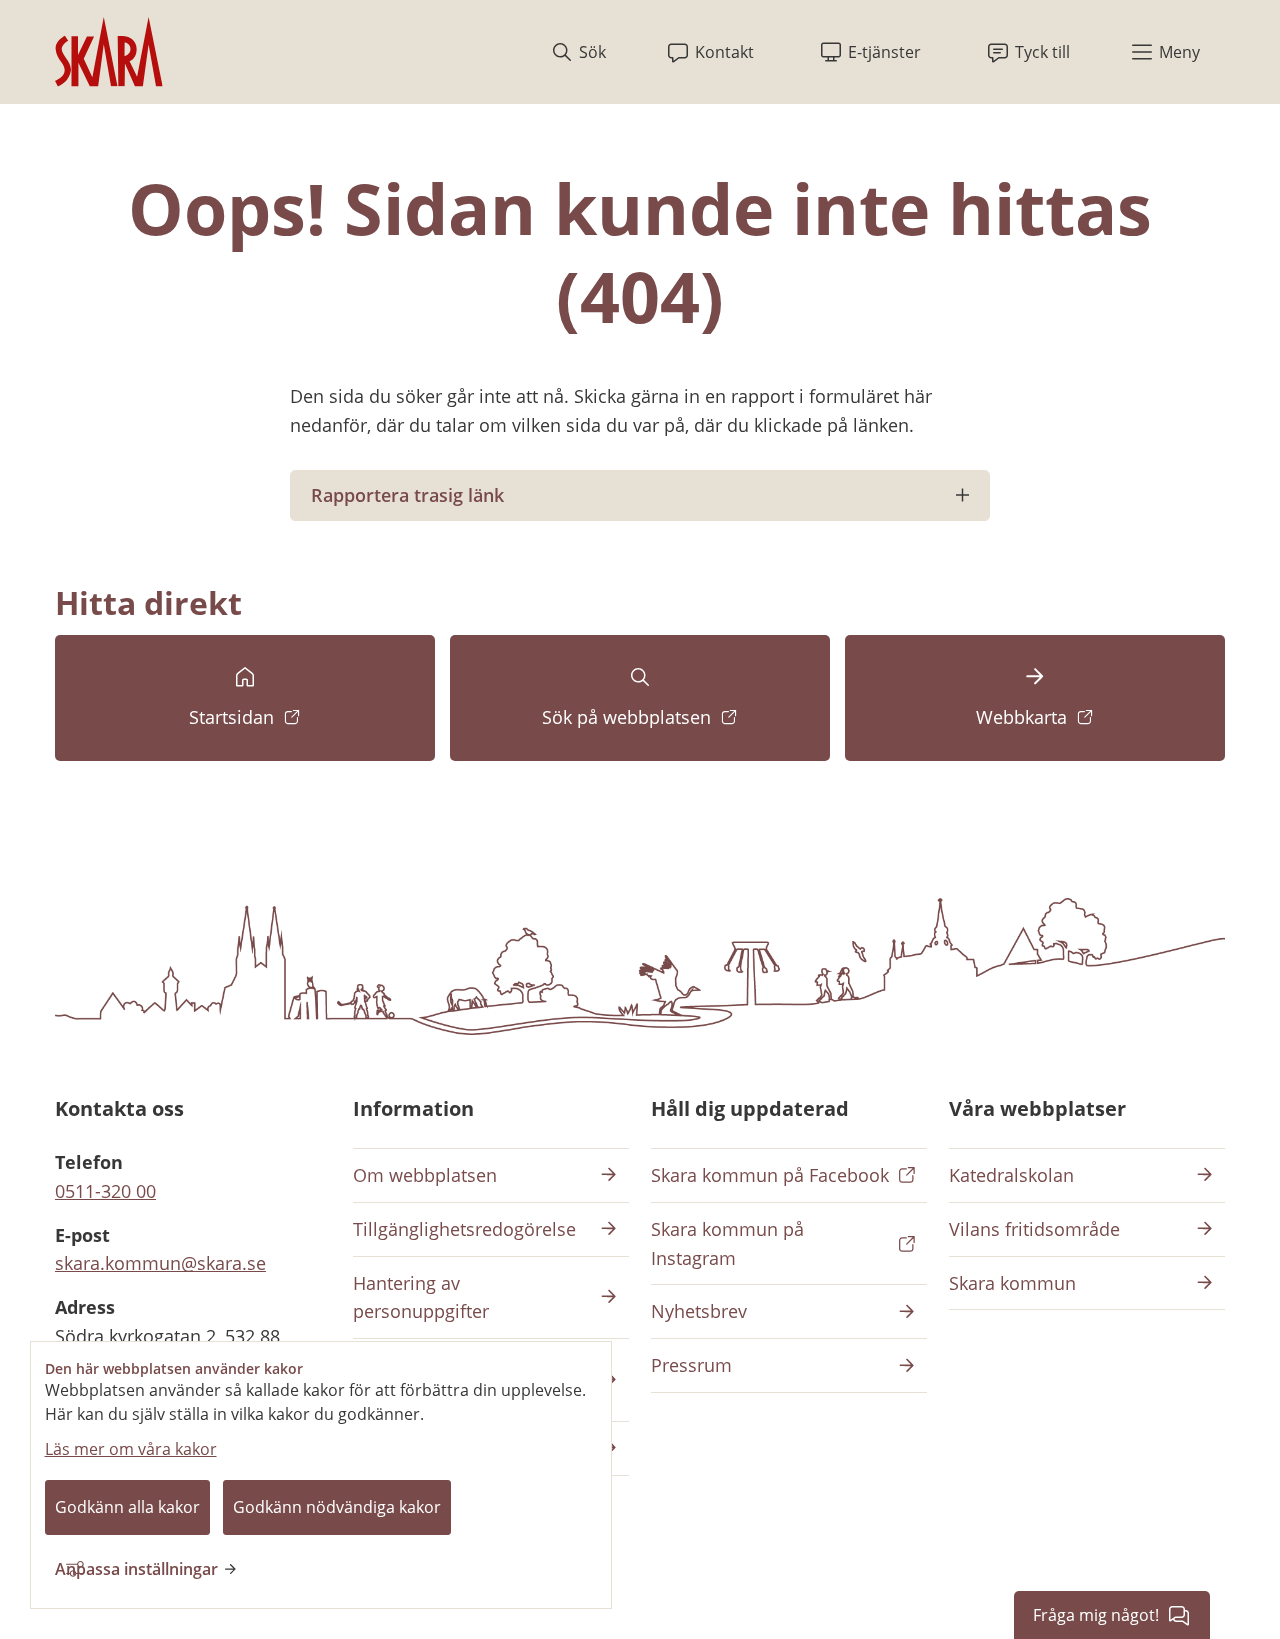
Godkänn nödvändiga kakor (337, 1507)
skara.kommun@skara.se (160, 1263)
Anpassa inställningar (136, 1569)
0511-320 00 (105, 1191)
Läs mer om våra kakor (131, 1449)
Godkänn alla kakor (127, 1507)
